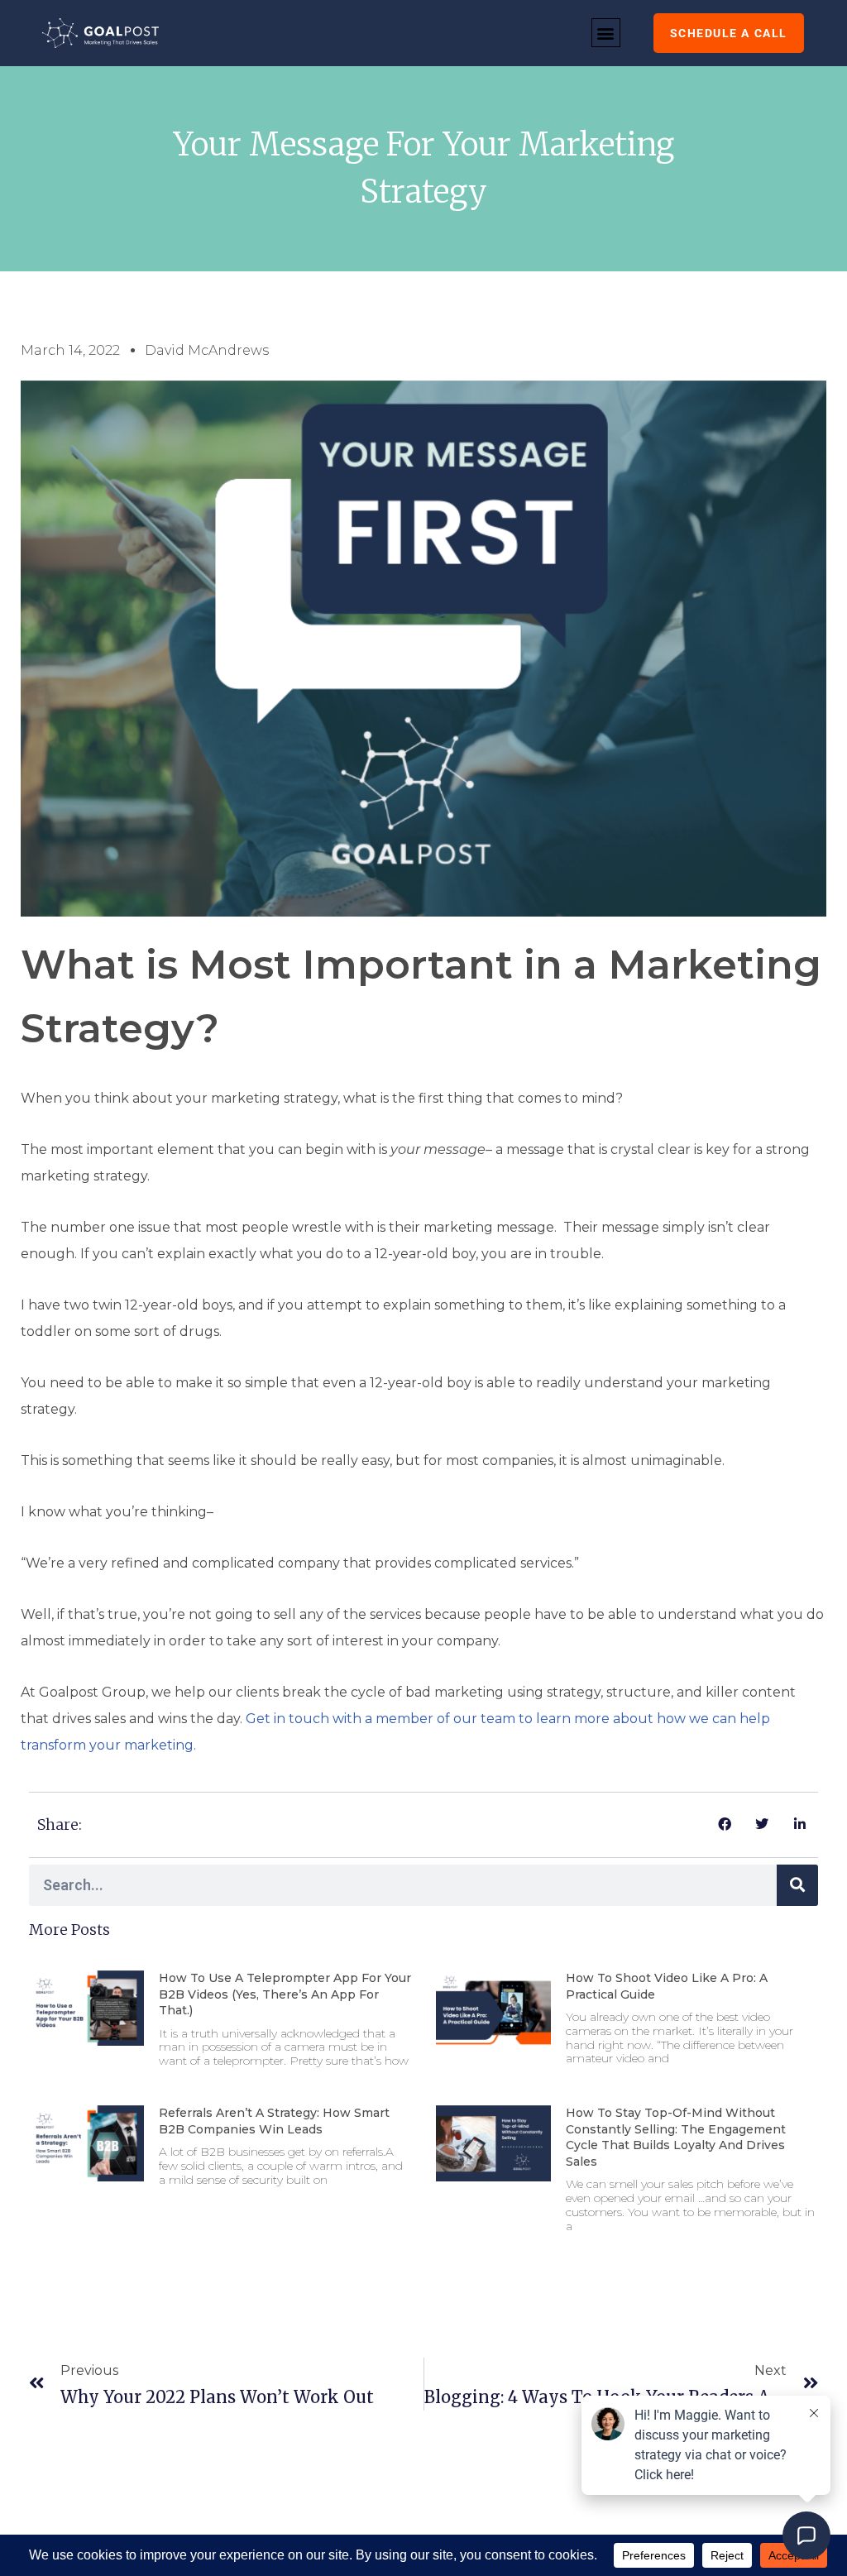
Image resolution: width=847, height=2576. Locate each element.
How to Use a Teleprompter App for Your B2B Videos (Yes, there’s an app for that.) (285, 1994)
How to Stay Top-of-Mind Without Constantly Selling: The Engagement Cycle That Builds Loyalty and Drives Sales (676, 2137)
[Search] (797, 1885)
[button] (606, 33)
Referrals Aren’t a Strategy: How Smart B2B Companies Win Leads (274, 2121)
